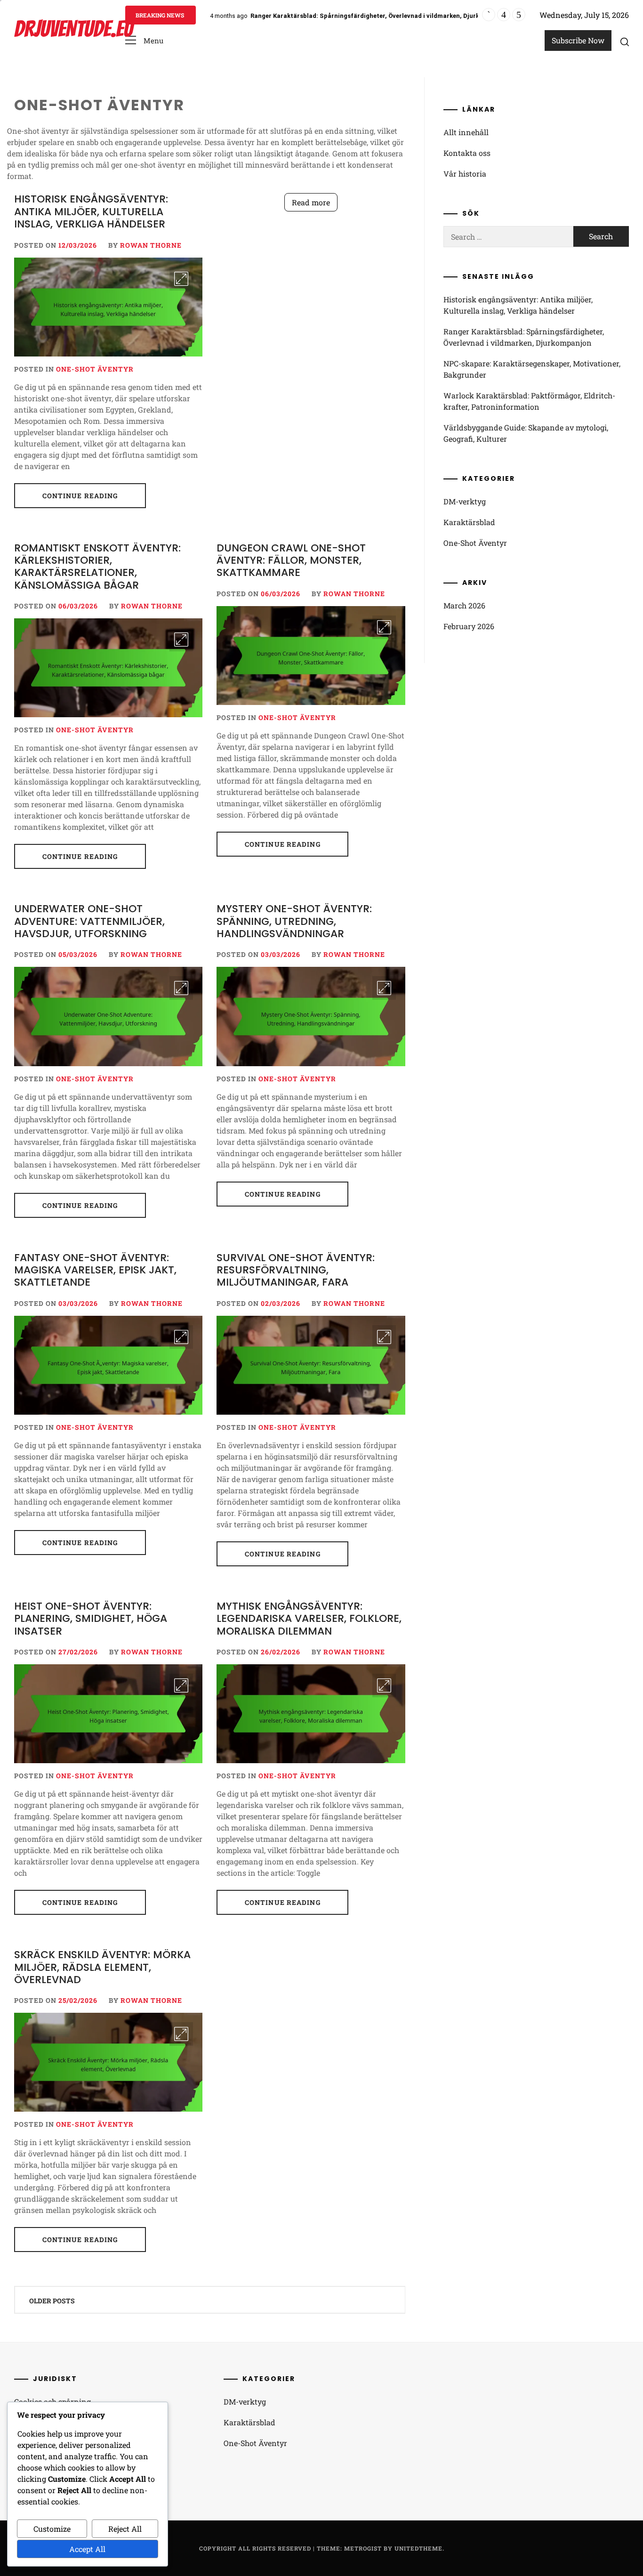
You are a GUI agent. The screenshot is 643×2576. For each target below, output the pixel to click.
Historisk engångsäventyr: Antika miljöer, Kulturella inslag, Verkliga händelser (91, 211)
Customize (52, 2529)
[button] (144, 41)
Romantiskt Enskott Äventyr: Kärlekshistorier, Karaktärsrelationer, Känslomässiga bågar (97, 567)
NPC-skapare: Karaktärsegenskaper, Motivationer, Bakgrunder (532, 369)
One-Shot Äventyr (95, 369)
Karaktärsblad (469, 522)
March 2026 (464, 605)
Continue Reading (80, 496)
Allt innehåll (466, 132)
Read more (311, 202)
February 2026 (469, 626)
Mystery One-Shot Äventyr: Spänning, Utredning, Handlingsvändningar (294, 921)
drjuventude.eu (73, 29)
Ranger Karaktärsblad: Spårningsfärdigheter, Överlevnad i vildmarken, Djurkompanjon (380, 16)
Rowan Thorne (151, 245)
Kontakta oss (467, 153)
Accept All (87, 2549)
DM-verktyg (465, 501)
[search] (625, 41)
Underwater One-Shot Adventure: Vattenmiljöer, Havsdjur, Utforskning (89, 921)
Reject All (125, 2529)
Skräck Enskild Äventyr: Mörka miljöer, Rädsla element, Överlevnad (102, 1967)
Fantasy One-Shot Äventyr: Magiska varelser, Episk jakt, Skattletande (95, 1270)
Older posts (52, 2301)
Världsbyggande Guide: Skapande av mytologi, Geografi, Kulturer (526, 433)
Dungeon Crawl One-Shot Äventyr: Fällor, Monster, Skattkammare (291, 560)
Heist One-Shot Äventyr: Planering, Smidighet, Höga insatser (91, 1619)
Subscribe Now (578, 40)
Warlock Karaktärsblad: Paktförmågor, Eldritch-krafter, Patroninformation (529, 401)
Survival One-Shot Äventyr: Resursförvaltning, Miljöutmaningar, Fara (296, 1270)
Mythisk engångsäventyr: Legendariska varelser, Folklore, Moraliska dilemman (309, 1619)
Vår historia (465, 174)
